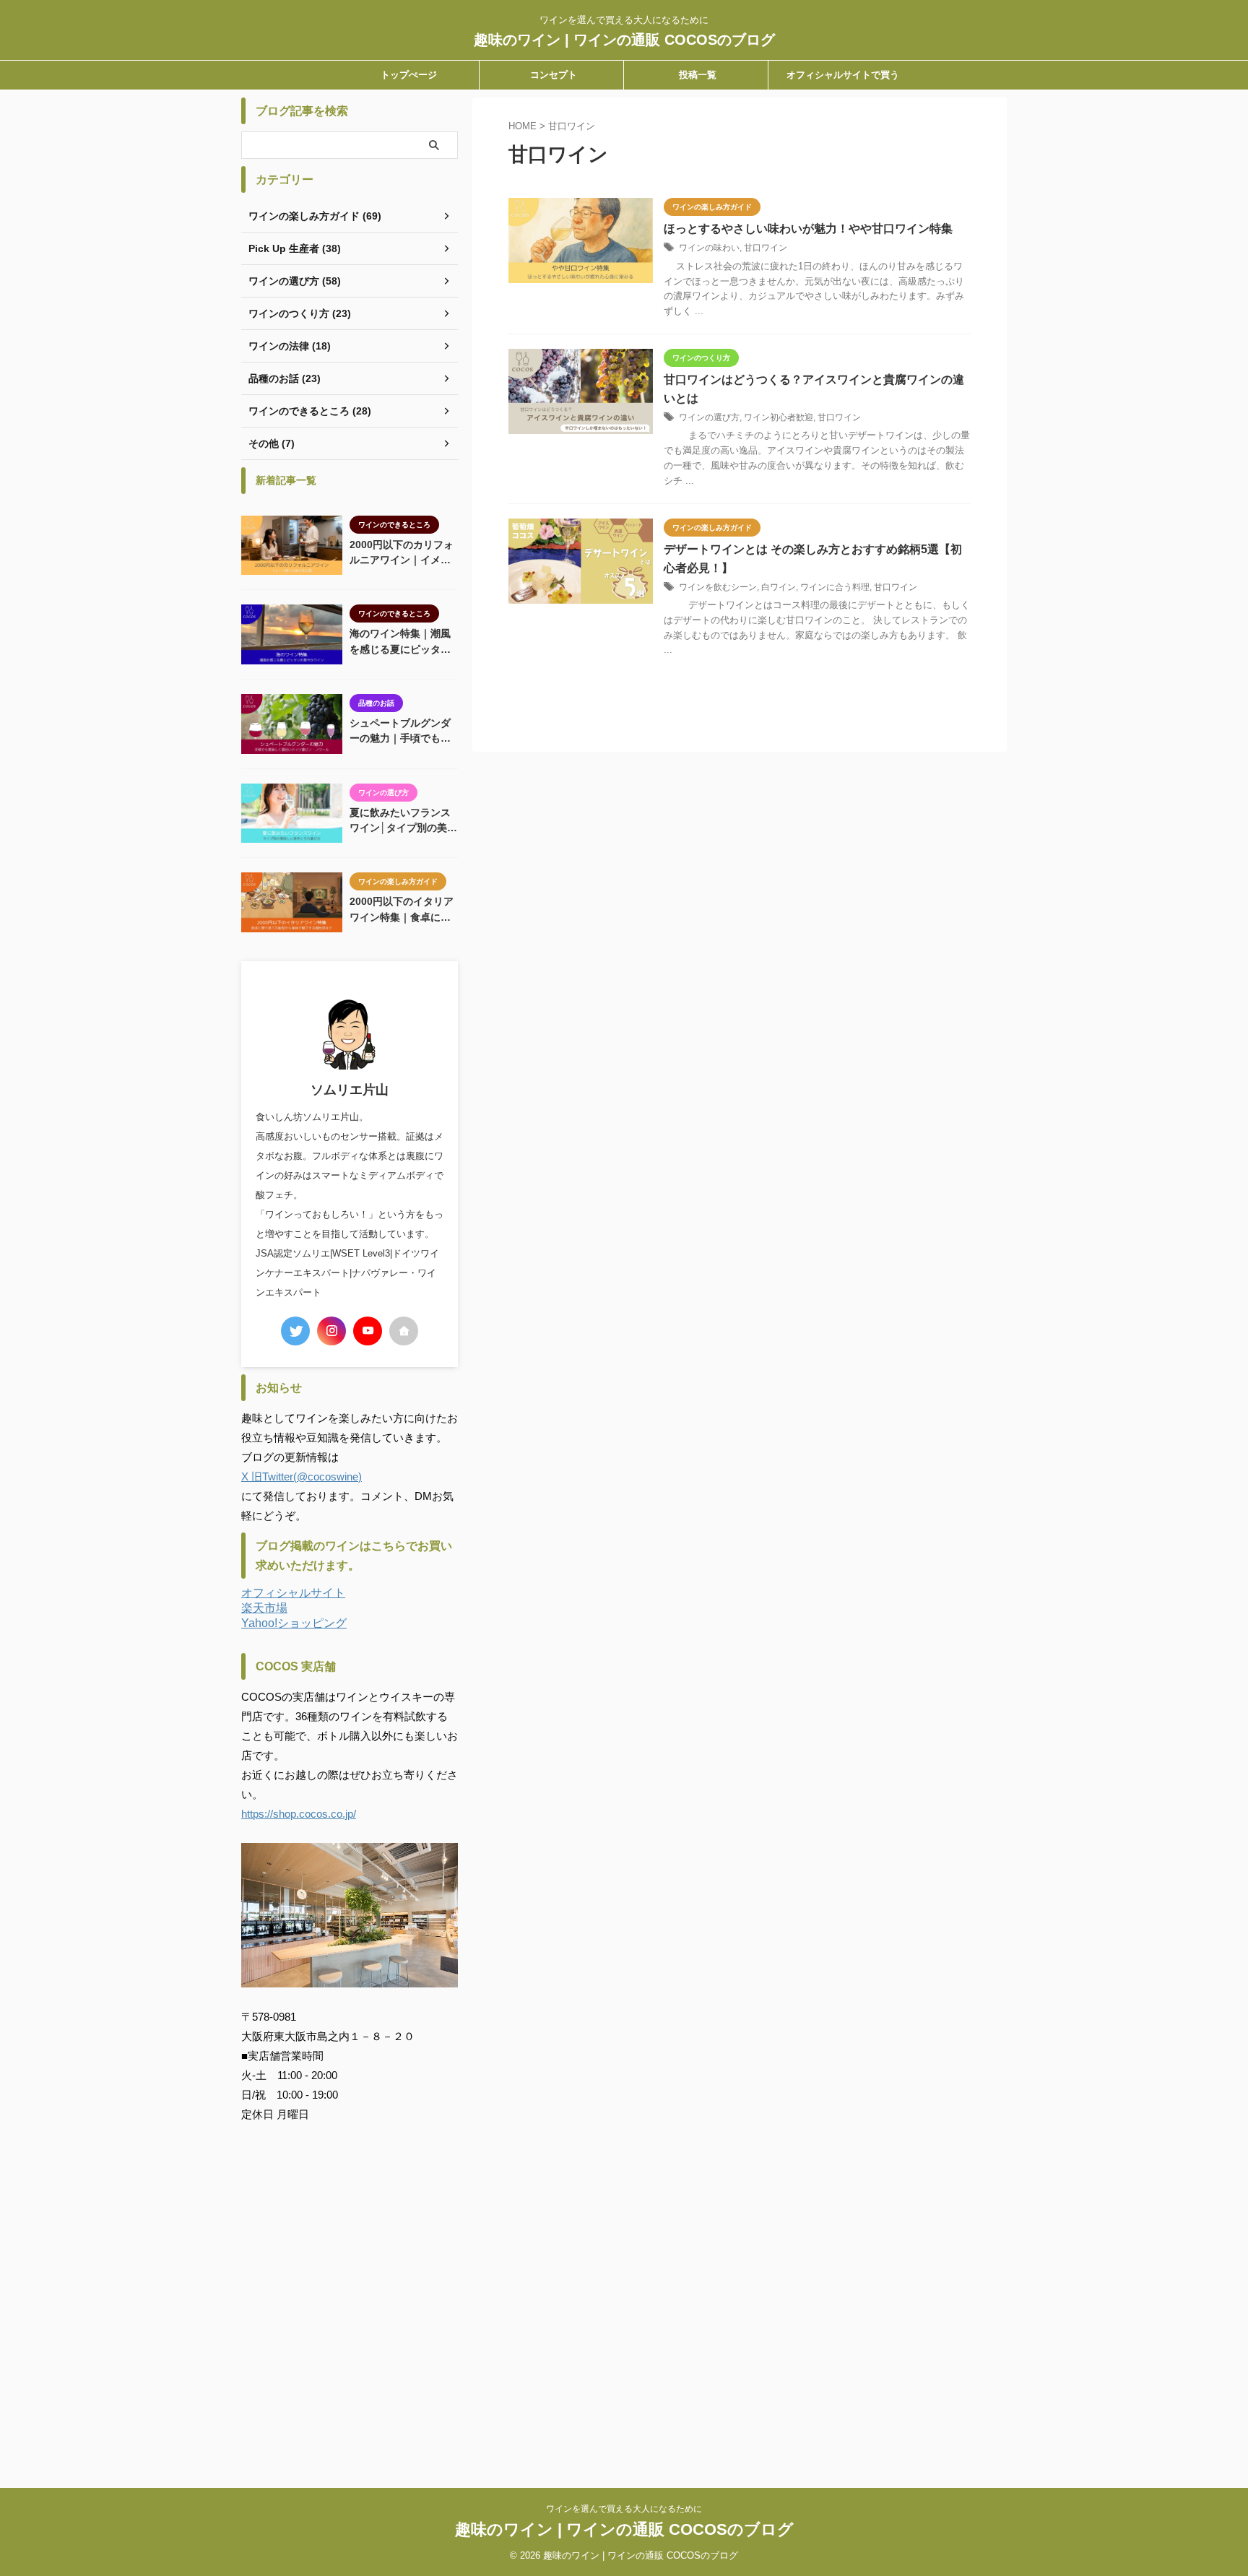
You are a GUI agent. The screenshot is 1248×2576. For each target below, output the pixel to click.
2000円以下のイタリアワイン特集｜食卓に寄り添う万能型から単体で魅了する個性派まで (402, 910)
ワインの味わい (709, 248)
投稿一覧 (698, 75)
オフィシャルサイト (293, 1593)
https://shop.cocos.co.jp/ (299, 1814)
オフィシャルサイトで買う (843, 75)
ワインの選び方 (709, 417)
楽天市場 (264, 1608)
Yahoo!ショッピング (294, 1623)
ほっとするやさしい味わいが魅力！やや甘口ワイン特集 (808, 229)
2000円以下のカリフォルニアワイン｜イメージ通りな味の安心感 (402, 554)
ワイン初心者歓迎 (779, 417)
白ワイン (779, 587)
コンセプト (554, 75)
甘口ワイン (766, 248)
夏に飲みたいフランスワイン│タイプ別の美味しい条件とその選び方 (403, 821)
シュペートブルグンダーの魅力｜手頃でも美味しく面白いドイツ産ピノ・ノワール (400, 732)
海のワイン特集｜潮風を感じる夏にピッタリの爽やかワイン (400, 642)
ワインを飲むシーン (718, 587)
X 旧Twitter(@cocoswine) (302, 1476)
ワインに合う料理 (835, 587)
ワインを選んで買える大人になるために (624, 2509)
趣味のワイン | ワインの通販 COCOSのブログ (624, 40)
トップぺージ (409, 75)
